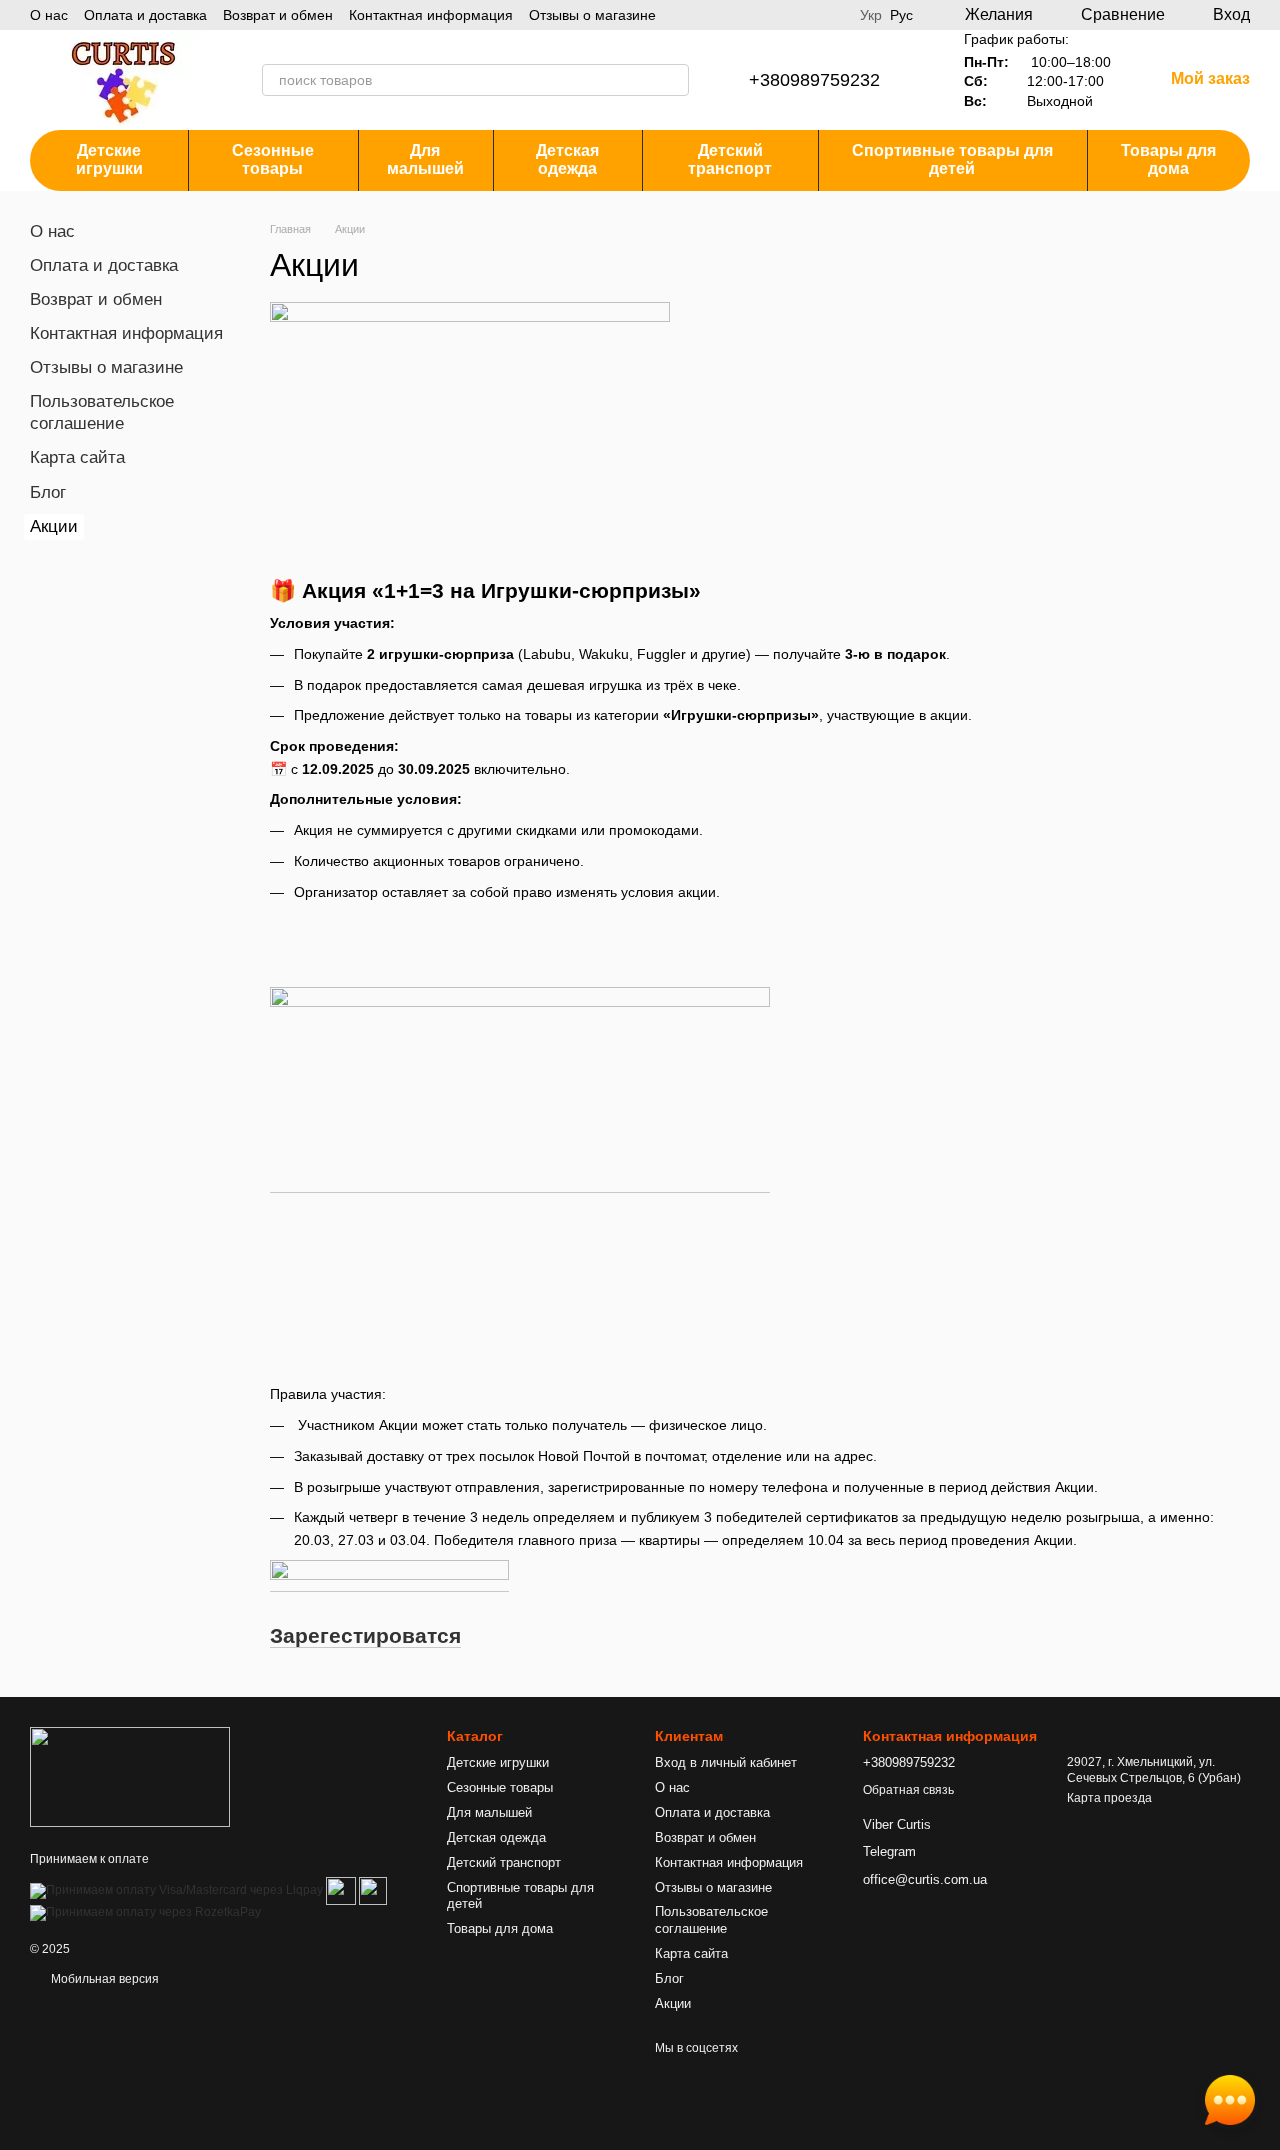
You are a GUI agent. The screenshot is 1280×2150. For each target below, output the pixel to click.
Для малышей (425, 159)
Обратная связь (908, 1790)
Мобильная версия (103, 1979)
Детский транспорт (730, 159)
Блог (48, 492)
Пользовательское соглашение (711, 1920)
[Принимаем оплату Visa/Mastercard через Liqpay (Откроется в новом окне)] (176, 1891)
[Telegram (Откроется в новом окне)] (832, 15)
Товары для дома (1168, 159)
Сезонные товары (273, 159)
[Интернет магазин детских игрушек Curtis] (130, 1776)
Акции (673, 2003)
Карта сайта (77, 457)
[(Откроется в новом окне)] (341, 1891)
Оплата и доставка (145, 15)
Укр (871, 15)
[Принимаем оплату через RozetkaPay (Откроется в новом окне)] (145, 1913)
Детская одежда (567, 159)
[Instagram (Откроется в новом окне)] (808, 15)
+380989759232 (814, 80)
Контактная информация (431, 15)
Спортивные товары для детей (952, 159)
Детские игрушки (109, 159)
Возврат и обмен (278, 15)
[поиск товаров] (673, 80)
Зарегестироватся (365, 1635)
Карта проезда (1109, 1798)
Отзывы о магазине (592, 15)
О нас (49, 15)
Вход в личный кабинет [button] (726, 1762)
